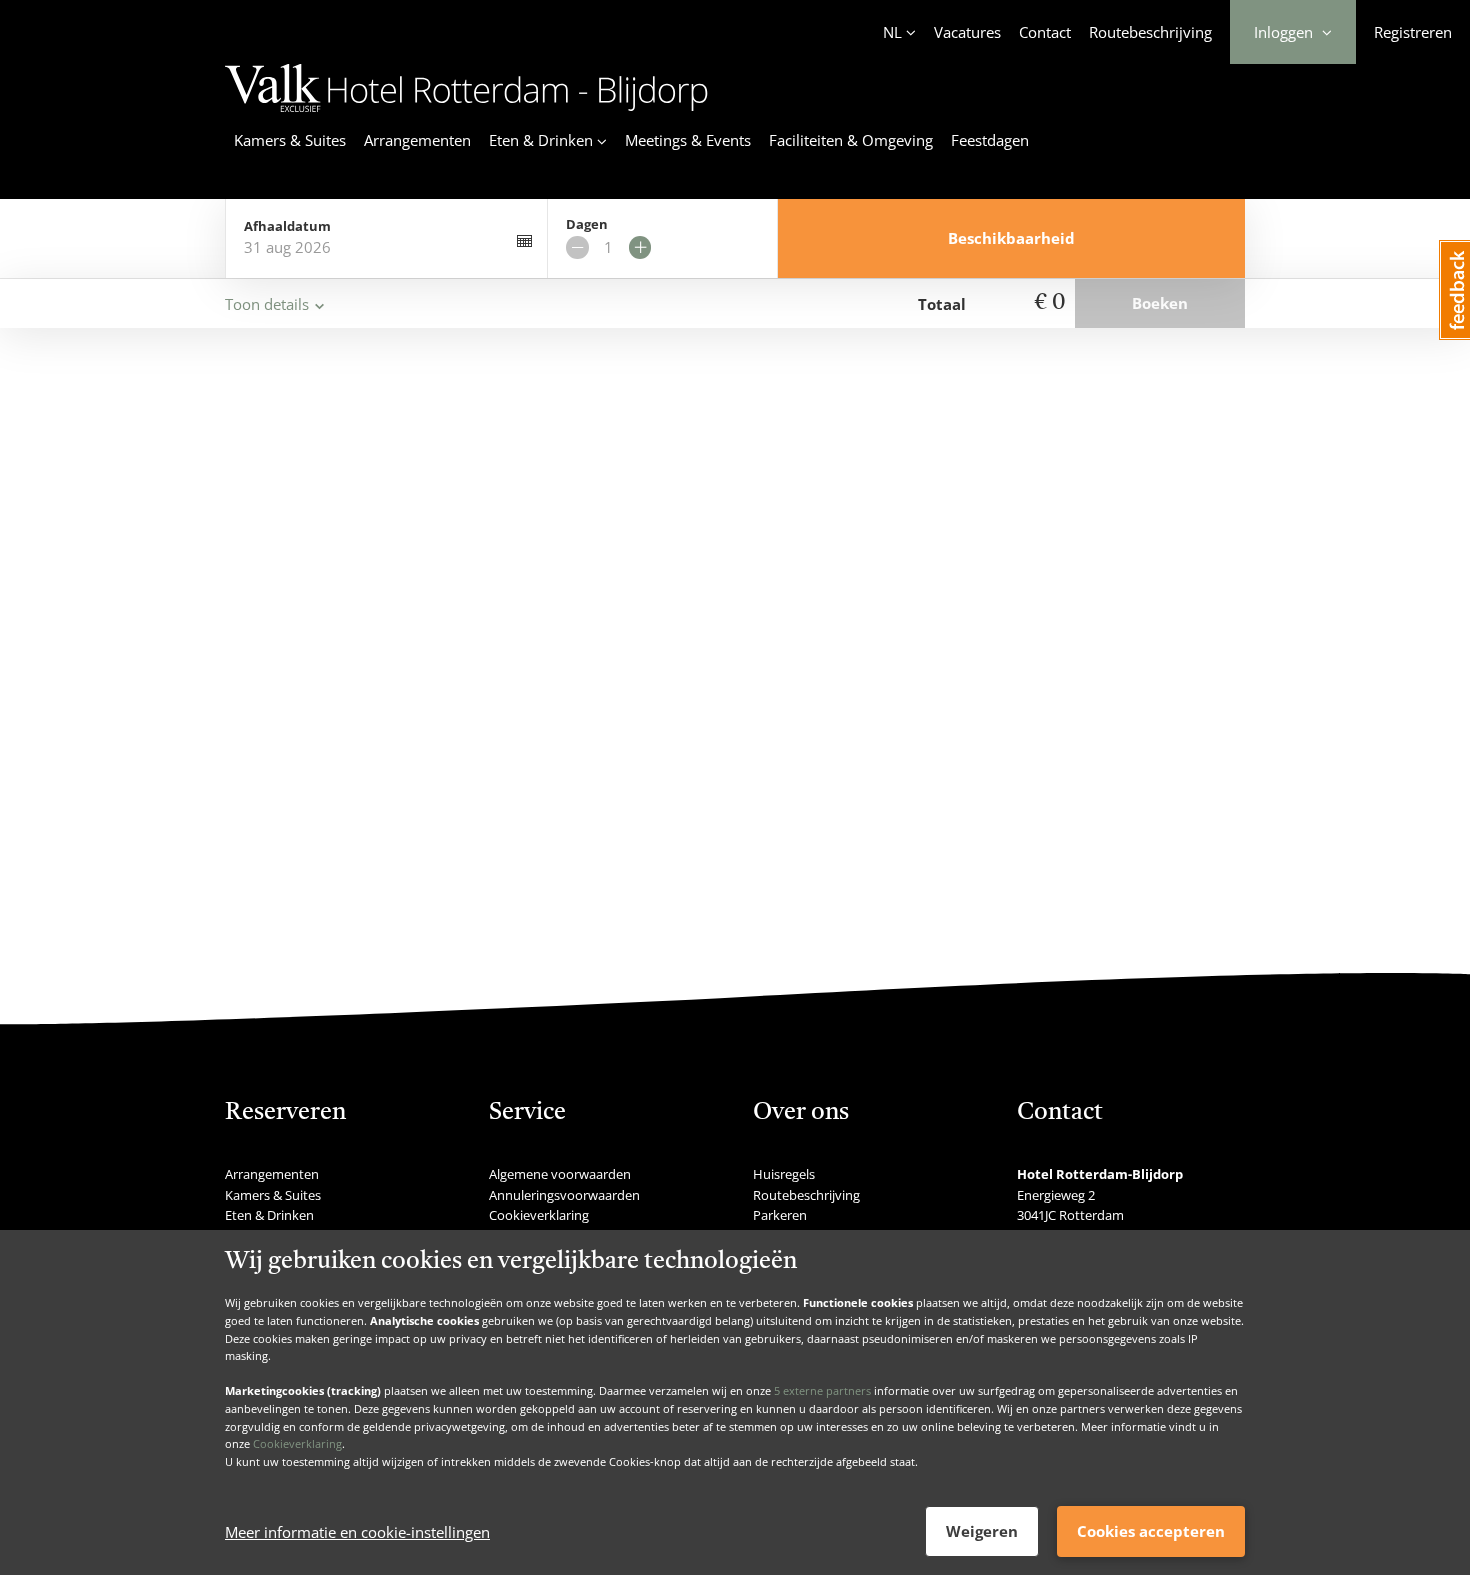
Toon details (267, 304)
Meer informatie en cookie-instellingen (357, 1532)
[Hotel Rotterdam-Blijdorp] (466, 115)
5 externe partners (822, 1390)
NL (892, 32)
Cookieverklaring (297, 1443)
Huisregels (784, 1174)
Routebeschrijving (1150, 32)
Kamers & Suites (290, 140)
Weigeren (982, 1531)
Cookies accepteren (1151, 1531)
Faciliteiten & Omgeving (851, 140)
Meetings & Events (688, 140)
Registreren (1413, 32)
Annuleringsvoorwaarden (564, 1195)
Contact (1045, 32)
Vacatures (967, 32)
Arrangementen (417, 140)
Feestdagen (990, 140)
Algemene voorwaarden (560, 1174)
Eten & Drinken (269, 1215)
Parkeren (780, 1215)
